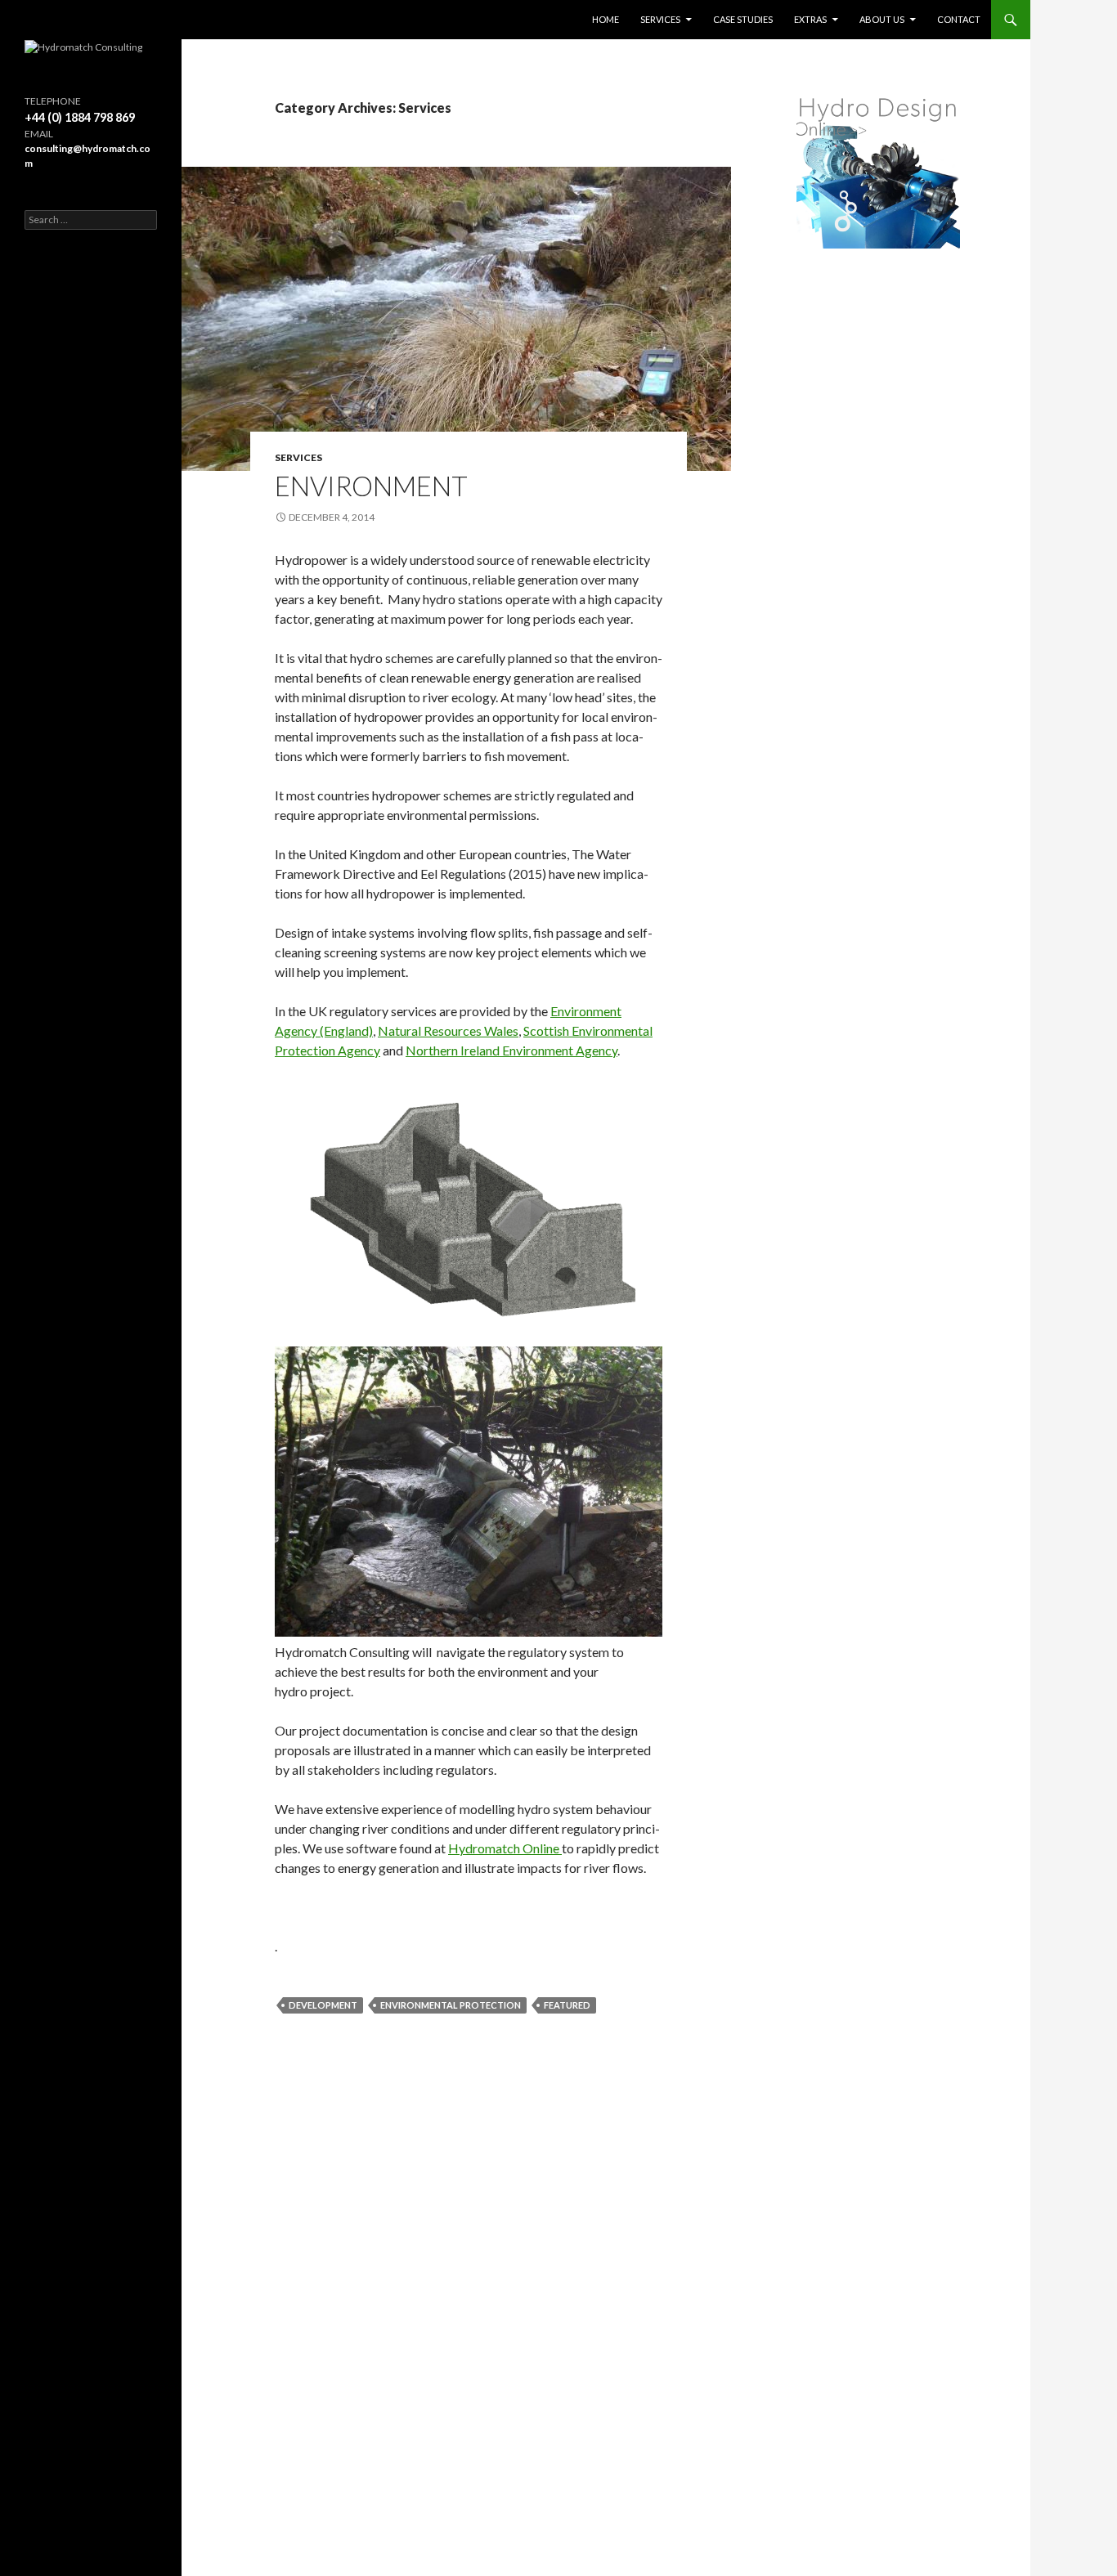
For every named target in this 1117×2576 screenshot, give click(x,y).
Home (606, 19)
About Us (882, 19)
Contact (959, 19)
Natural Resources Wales (448, 1030)
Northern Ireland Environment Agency (511, 1050)
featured (567, 2005)
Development (323, 2005)
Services (660, 19)
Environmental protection (451, 2005)
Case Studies (743, 19)
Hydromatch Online (505, 1848)
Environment (371, 486)
